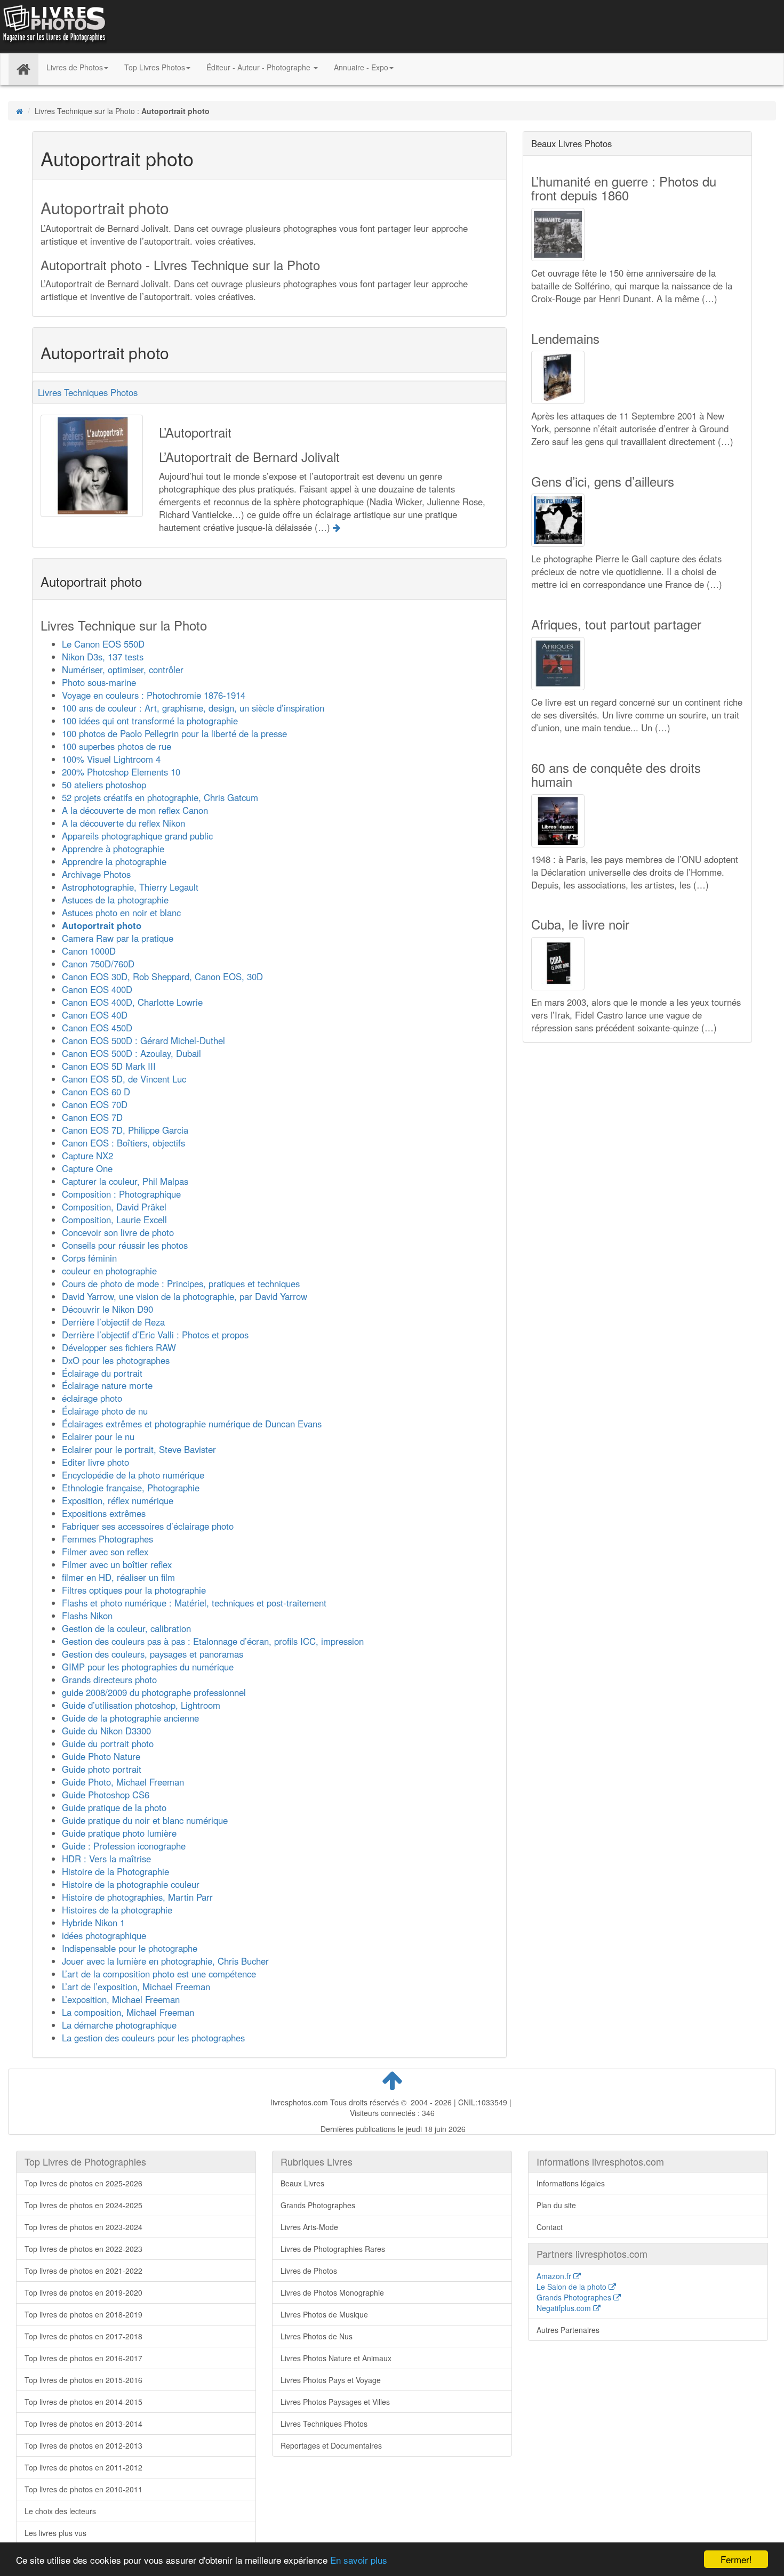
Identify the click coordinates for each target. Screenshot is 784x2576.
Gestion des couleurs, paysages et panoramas (153, 1654)
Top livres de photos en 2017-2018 (83, 2336)
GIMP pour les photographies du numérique (148, 1667)
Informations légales (571, 2183)
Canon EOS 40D (95, 1015)
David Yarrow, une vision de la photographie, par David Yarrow (185, 1296)
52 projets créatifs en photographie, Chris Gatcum (160, 797)
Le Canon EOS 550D (103, 644)
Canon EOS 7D (92, 1117)
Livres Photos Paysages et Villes (335, 2402)
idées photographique (104, 1935)
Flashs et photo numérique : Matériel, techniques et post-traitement (194, 1603)
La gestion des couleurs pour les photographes (153, 2038)
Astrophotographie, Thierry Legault (130, 887)
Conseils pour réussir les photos (125, 1245)
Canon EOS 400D (97, 989)
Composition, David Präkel (114, 1207)
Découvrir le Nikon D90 (107, 1309)
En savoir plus (359, 2560)
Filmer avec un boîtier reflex (117, 1564)
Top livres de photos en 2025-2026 (83, 2183)
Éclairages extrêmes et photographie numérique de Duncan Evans (192, 1424)
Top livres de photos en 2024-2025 (83, 2205)
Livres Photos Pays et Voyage (331, 2380)
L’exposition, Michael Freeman (121, 1999)
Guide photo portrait (102, 1769)
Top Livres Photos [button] (155, 67)
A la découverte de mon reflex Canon (135, 810)
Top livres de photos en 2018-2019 (83, 2314)
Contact (550, 2227)
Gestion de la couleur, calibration (126, 1628)
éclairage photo (92, 1398)
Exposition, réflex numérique (118, 1500)
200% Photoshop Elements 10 (121, 772)
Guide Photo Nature (101, 1756)
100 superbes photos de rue (117, 746)
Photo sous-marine (99, 682)
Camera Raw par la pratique (118, 938)
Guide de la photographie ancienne (130, 1718)
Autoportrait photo (102, 925)
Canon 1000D (89, 951)
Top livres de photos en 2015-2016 (83, 2380)
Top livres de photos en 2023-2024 (83, 2227)
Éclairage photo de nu (105, 1411)
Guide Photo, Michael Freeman (123, 1782)
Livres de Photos (309, 2271)
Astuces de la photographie (115, 900)
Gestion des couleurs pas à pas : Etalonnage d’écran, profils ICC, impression (213, 1641)
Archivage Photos (96, 874)
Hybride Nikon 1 (93, 1923)
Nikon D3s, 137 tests (103, 657)
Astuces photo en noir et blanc (121, 912)
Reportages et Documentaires (331, 2445)
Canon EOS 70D (95, 1104)
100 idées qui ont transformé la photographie (150, 721)
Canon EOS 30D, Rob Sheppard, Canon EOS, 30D (162, 976)
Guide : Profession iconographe (124, 1846)
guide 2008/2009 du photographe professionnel (154, 1692)
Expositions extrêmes (104, 1513)
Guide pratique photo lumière (119, 1833)
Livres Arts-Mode (309, 2227)
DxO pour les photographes (116, 1360)
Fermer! (736, 2559)
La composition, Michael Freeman (128, 2012)
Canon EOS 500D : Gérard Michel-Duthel (143, 1040)
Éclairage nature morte (107, 1385)
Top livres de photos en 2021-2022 (83, 2271)
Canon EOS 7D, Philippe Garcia (125, 1130)
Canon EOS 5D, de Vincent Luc (124, 1079)
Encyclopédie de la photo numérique (133, 1475)
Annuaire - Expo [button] (361, 67)
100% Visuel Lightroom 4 (111, 759)
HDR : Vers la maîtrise (106, 1859)
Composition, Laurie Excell (114, 1220)
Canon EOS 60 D (96, 1092)
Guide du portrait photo (108, 1743)
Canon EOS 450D (97, 1028)
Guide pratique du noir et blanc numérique (145, 1820)
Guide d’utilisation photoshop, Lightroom (141, 1705)
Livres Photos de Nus (317, 2336)
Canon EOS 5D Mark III (109, 1066)
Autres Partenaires (568, 2330)
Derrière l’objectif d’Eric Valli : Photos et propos (155, 1335)
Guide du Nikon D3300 (106, 1731)
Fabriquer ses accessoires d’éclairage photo (148, 1526)
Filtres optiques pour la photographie (134, 1590)
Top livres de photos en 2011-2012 (83, 2467)
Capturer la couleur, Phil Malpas (125, 1181)
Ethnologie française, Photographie (131, 1488)
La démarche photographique (119, 2025)
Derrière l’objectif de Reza (113, 1322)
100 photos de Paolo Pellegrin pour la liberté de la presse (174, 733)
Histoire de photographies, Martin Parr (137, 1897)
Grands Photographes (318, 2205)
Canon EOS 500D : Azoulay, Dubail (131, 1053)
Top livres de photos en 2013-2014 (83, 2424)
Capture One (87, 1168)
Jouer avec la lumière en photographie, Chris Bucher (165, 1961)
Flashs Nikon (87, 1616)
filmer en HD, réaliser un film (118, 1577)
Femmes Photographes (107, 1539)
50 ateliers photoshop (104, 785)
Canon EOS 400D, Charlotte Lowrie (132, 1002)
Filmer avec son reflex (105, 1552)
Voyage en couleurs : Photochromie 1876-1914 (154, 695)
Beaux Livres (302, 2183)
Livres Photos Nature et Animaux (336, 2358)
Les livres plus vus (55, 2533)
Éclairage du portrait (102, 1373)
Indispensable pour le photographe (130, 1948)
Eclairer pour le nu (98, 1436)
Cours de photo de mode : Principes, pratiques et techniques (181, 1283)
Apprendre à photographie (113, 849)
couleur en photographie (109, 1271)
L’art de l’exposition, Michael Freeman (136, 1986)
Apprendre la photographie (114, 861)
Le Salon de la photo (573, 2287)
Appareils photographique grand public (137, 836)
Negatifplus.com (565, 2308)
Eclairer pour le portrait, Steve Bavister (139, 1449)
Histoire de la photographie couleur (131, 1884)
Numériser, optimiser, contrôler (123, 669)
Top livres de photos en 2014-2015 (83, 2402)
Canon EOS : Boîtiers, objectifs (123, 1143)
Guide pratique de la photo (114, 1807)
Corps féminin (89, 1258)
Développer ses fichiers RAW (119, 1347)
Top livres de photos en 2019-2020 (83, 2292)
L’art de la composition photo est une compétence (159, 1974)
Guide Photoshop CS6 (106, 1795)
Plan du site (556, 2205)
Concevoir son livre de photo (118, 1232)
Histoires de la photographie (117, 1910)
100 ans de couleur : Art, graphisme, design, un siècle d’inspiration (193, 708)
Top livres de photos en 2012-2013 (83, 2445)
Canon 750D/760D (98, 964)
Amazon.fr (555, 2276)
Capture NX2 (87, 1156)
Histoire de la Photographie (115, 1871)
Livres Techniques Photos (88, 392)
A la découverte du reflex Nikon (123, 823)
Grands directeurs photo (109, 1679)
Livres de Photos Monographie (332, 2292)
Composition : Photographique (121, 1194)
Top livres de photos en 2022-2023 (83, 2249)
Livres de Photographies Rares (333, 2249)
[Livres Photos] (53, 26)
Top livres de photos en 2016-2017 (83, 2358)
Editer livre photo (95, 1462)
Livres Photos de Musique (324, 2314)
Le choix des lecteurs (60, 2511)
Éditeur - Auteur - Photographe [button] (259, 67)
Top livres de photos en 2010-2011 (83, 2489)
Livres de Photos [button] (75, 67)
